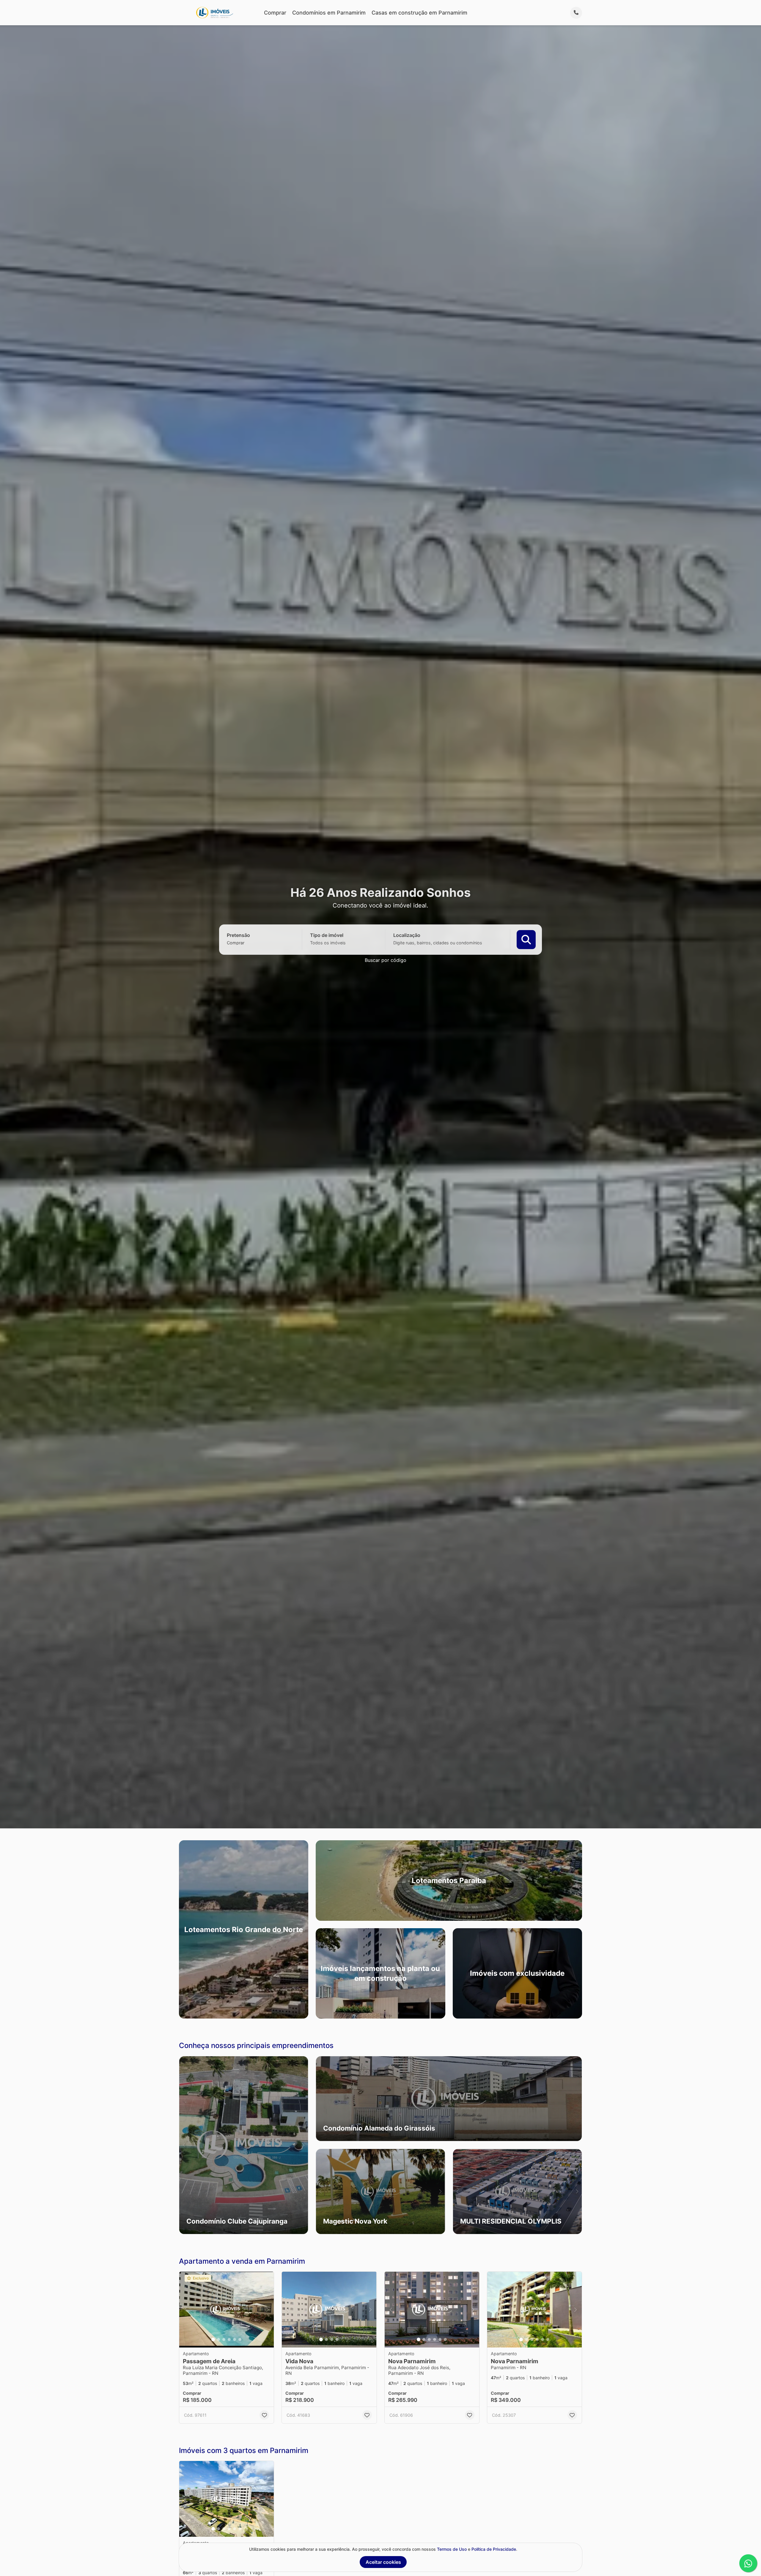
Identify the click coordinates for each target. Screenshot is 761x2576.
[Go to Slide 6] (240, 2339)
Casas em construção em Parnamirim (419, 13)
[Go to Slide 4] (229, 2339)
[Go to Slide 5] (235, 2339)
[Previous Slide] (184, 2145)
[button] (244, 2145)
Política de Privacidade (494, 2549)
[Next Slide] (303, 2145)
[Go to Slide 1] (213, 2339)
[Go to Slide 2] (218, 2339)
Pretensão (238, 935)
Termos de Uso (452, 2549)
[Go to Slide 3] (224, 2339)
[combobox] (246, 942)
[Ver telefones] (576, 13)
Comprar (275, 13)
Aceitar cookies (383, 2562)
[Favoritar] (264, 2415)
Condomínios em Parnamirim (329, 13)
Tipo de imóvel (327, 935)
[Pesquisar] (526, 939)
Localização (407, 935)
